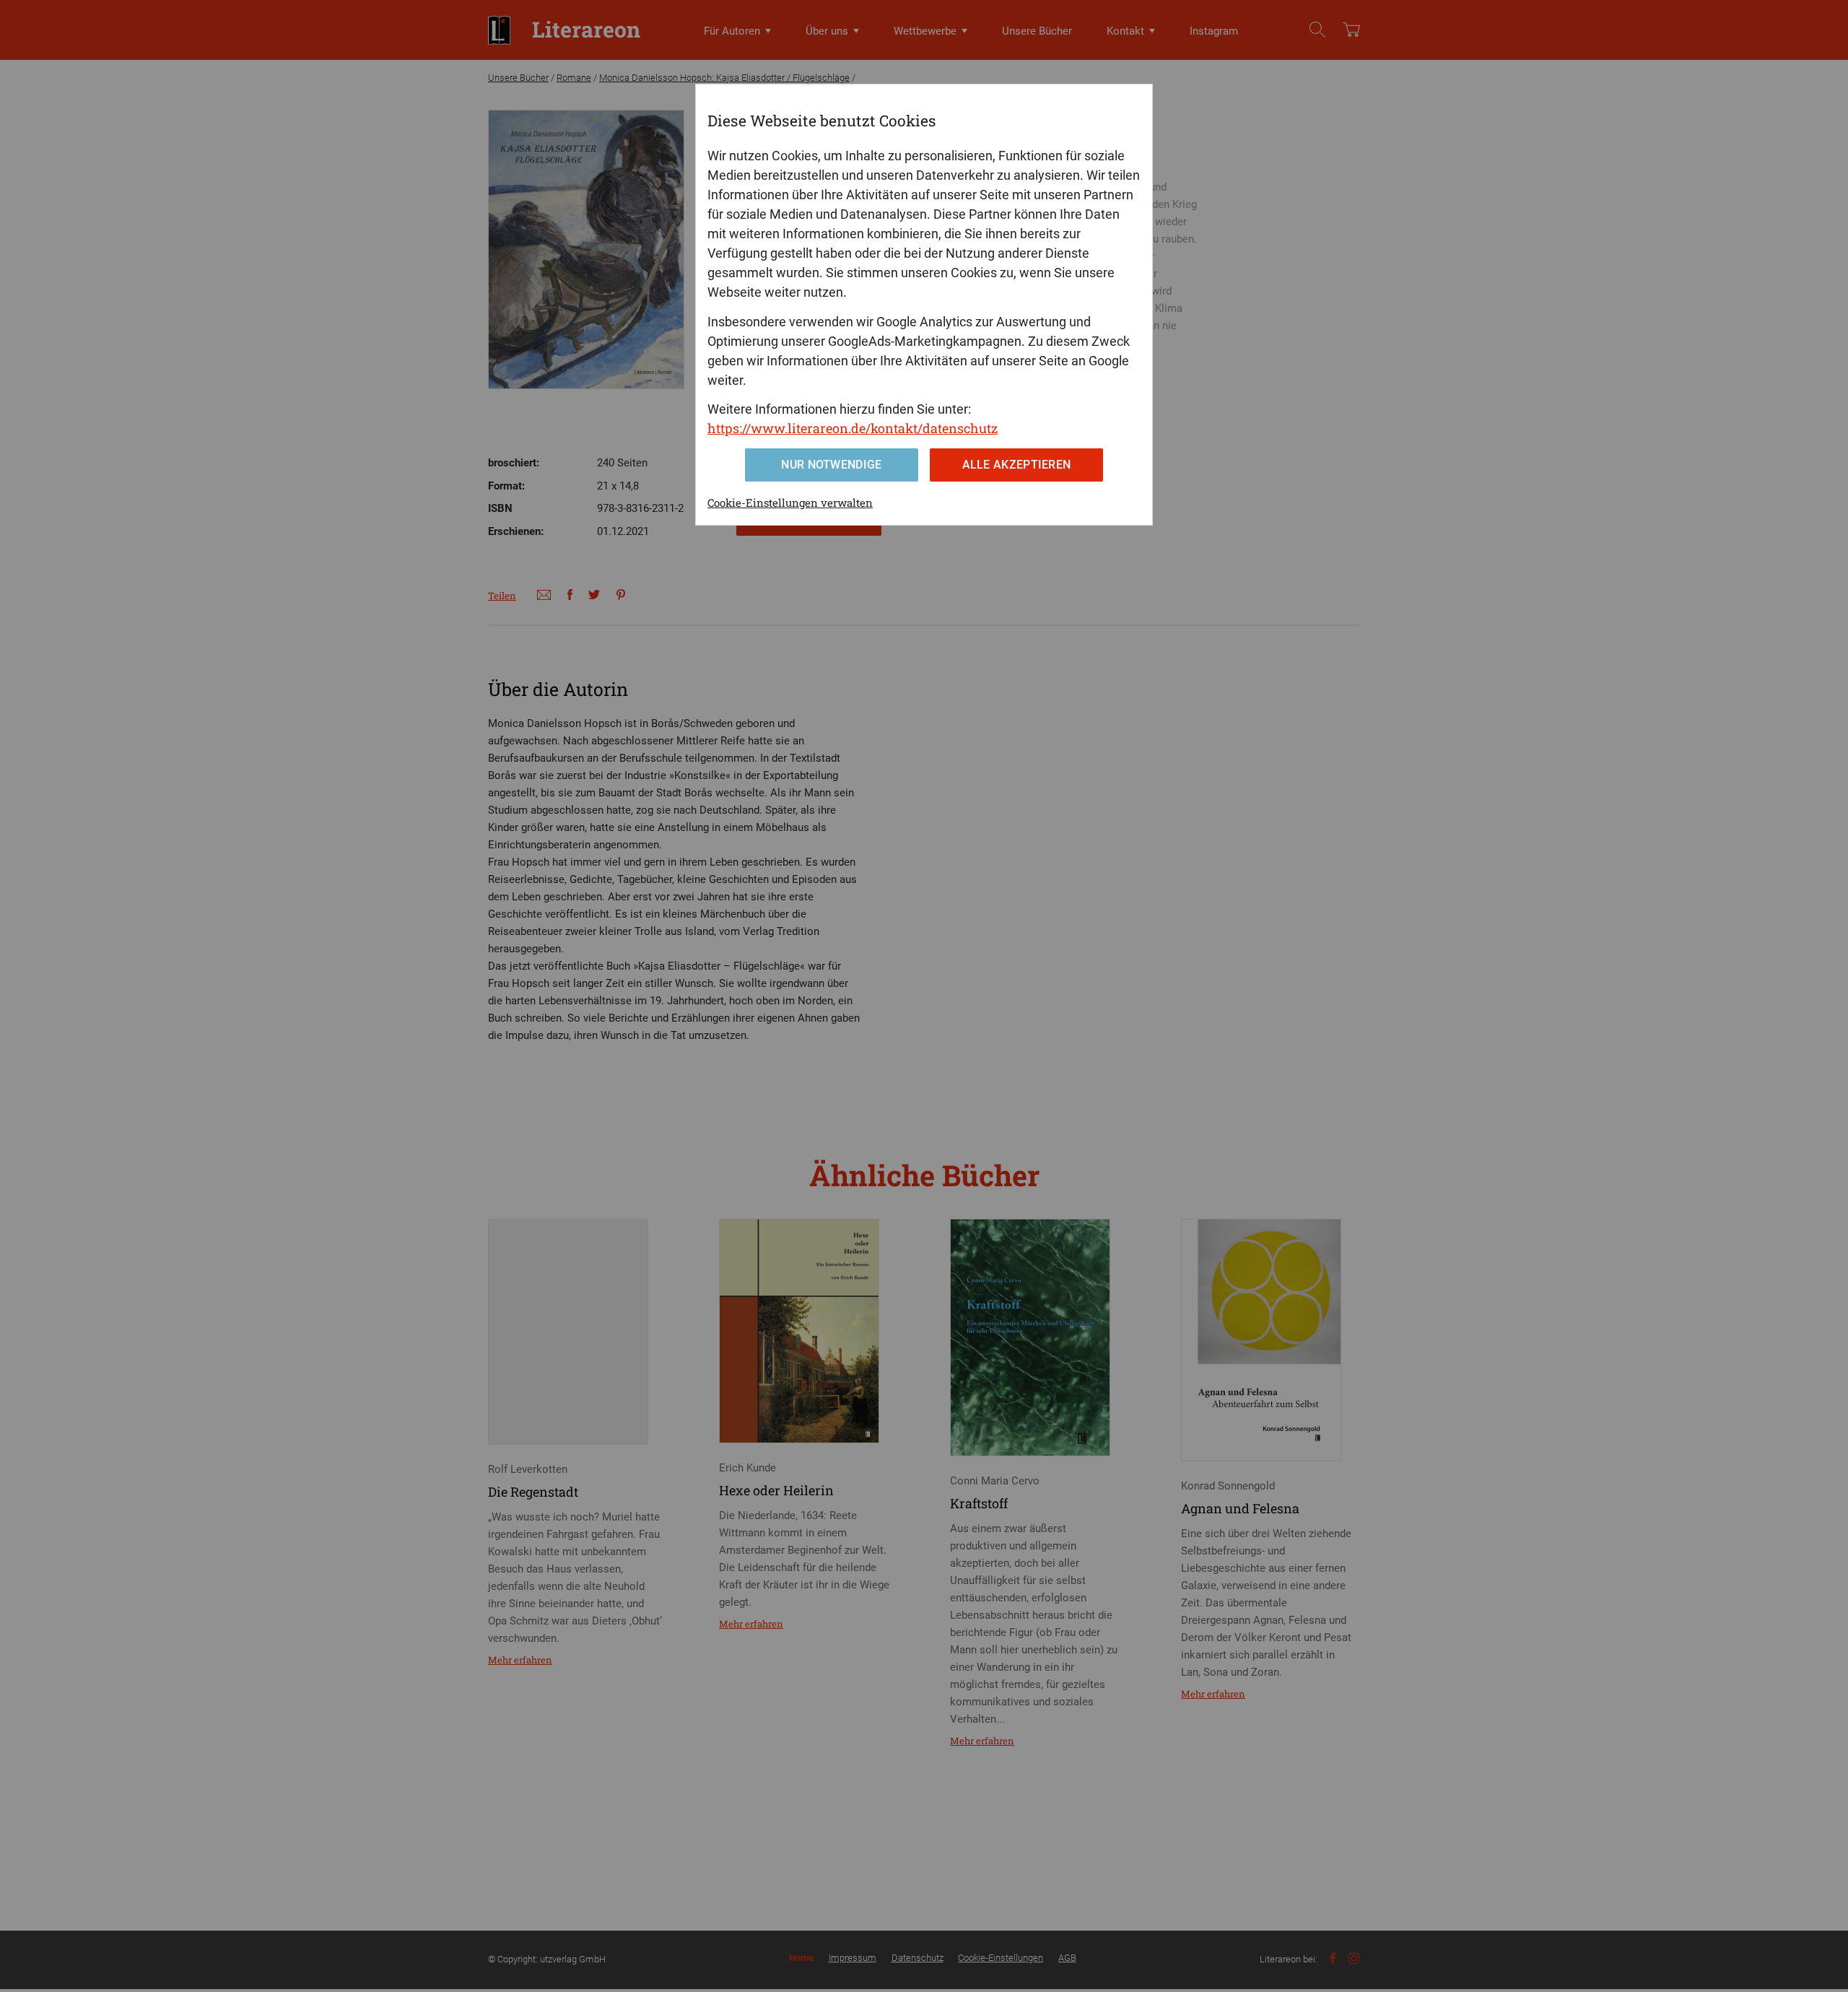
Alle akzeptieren (1017, 465)
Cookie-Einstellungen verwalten (790, 503)
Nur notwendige (831, 465)
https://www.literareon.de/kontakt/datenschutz (853, 428)
